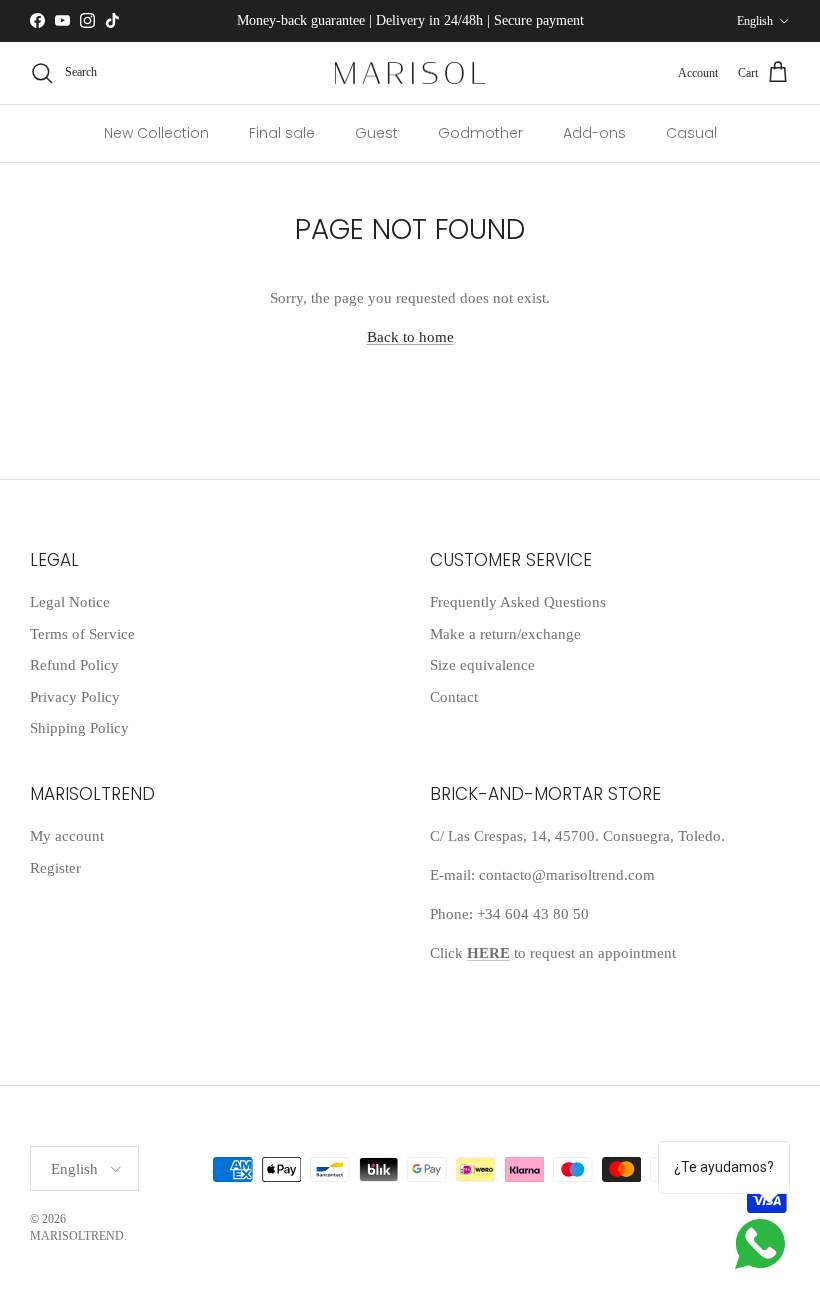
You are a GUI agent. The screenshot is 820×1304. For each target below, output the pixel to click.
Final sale (282, 133)
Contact (454, 697)
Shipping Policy (79, 728)
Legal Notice (70, 602)
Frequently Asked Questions (518, 602)
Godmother (480, 133)
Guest (376, 133)
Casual (691, 133)
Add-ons (594, 133)
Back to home (410, 337)
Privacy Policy (75, 697)
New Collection (156, 133)
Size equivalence (482, 665)
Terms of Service (82, 634)
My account (67, 836)
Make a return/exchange (505, 634)
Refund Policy (74, 665)
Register (55, 868)
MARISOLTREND (77, 1236)
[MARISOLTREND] (410, 73)
